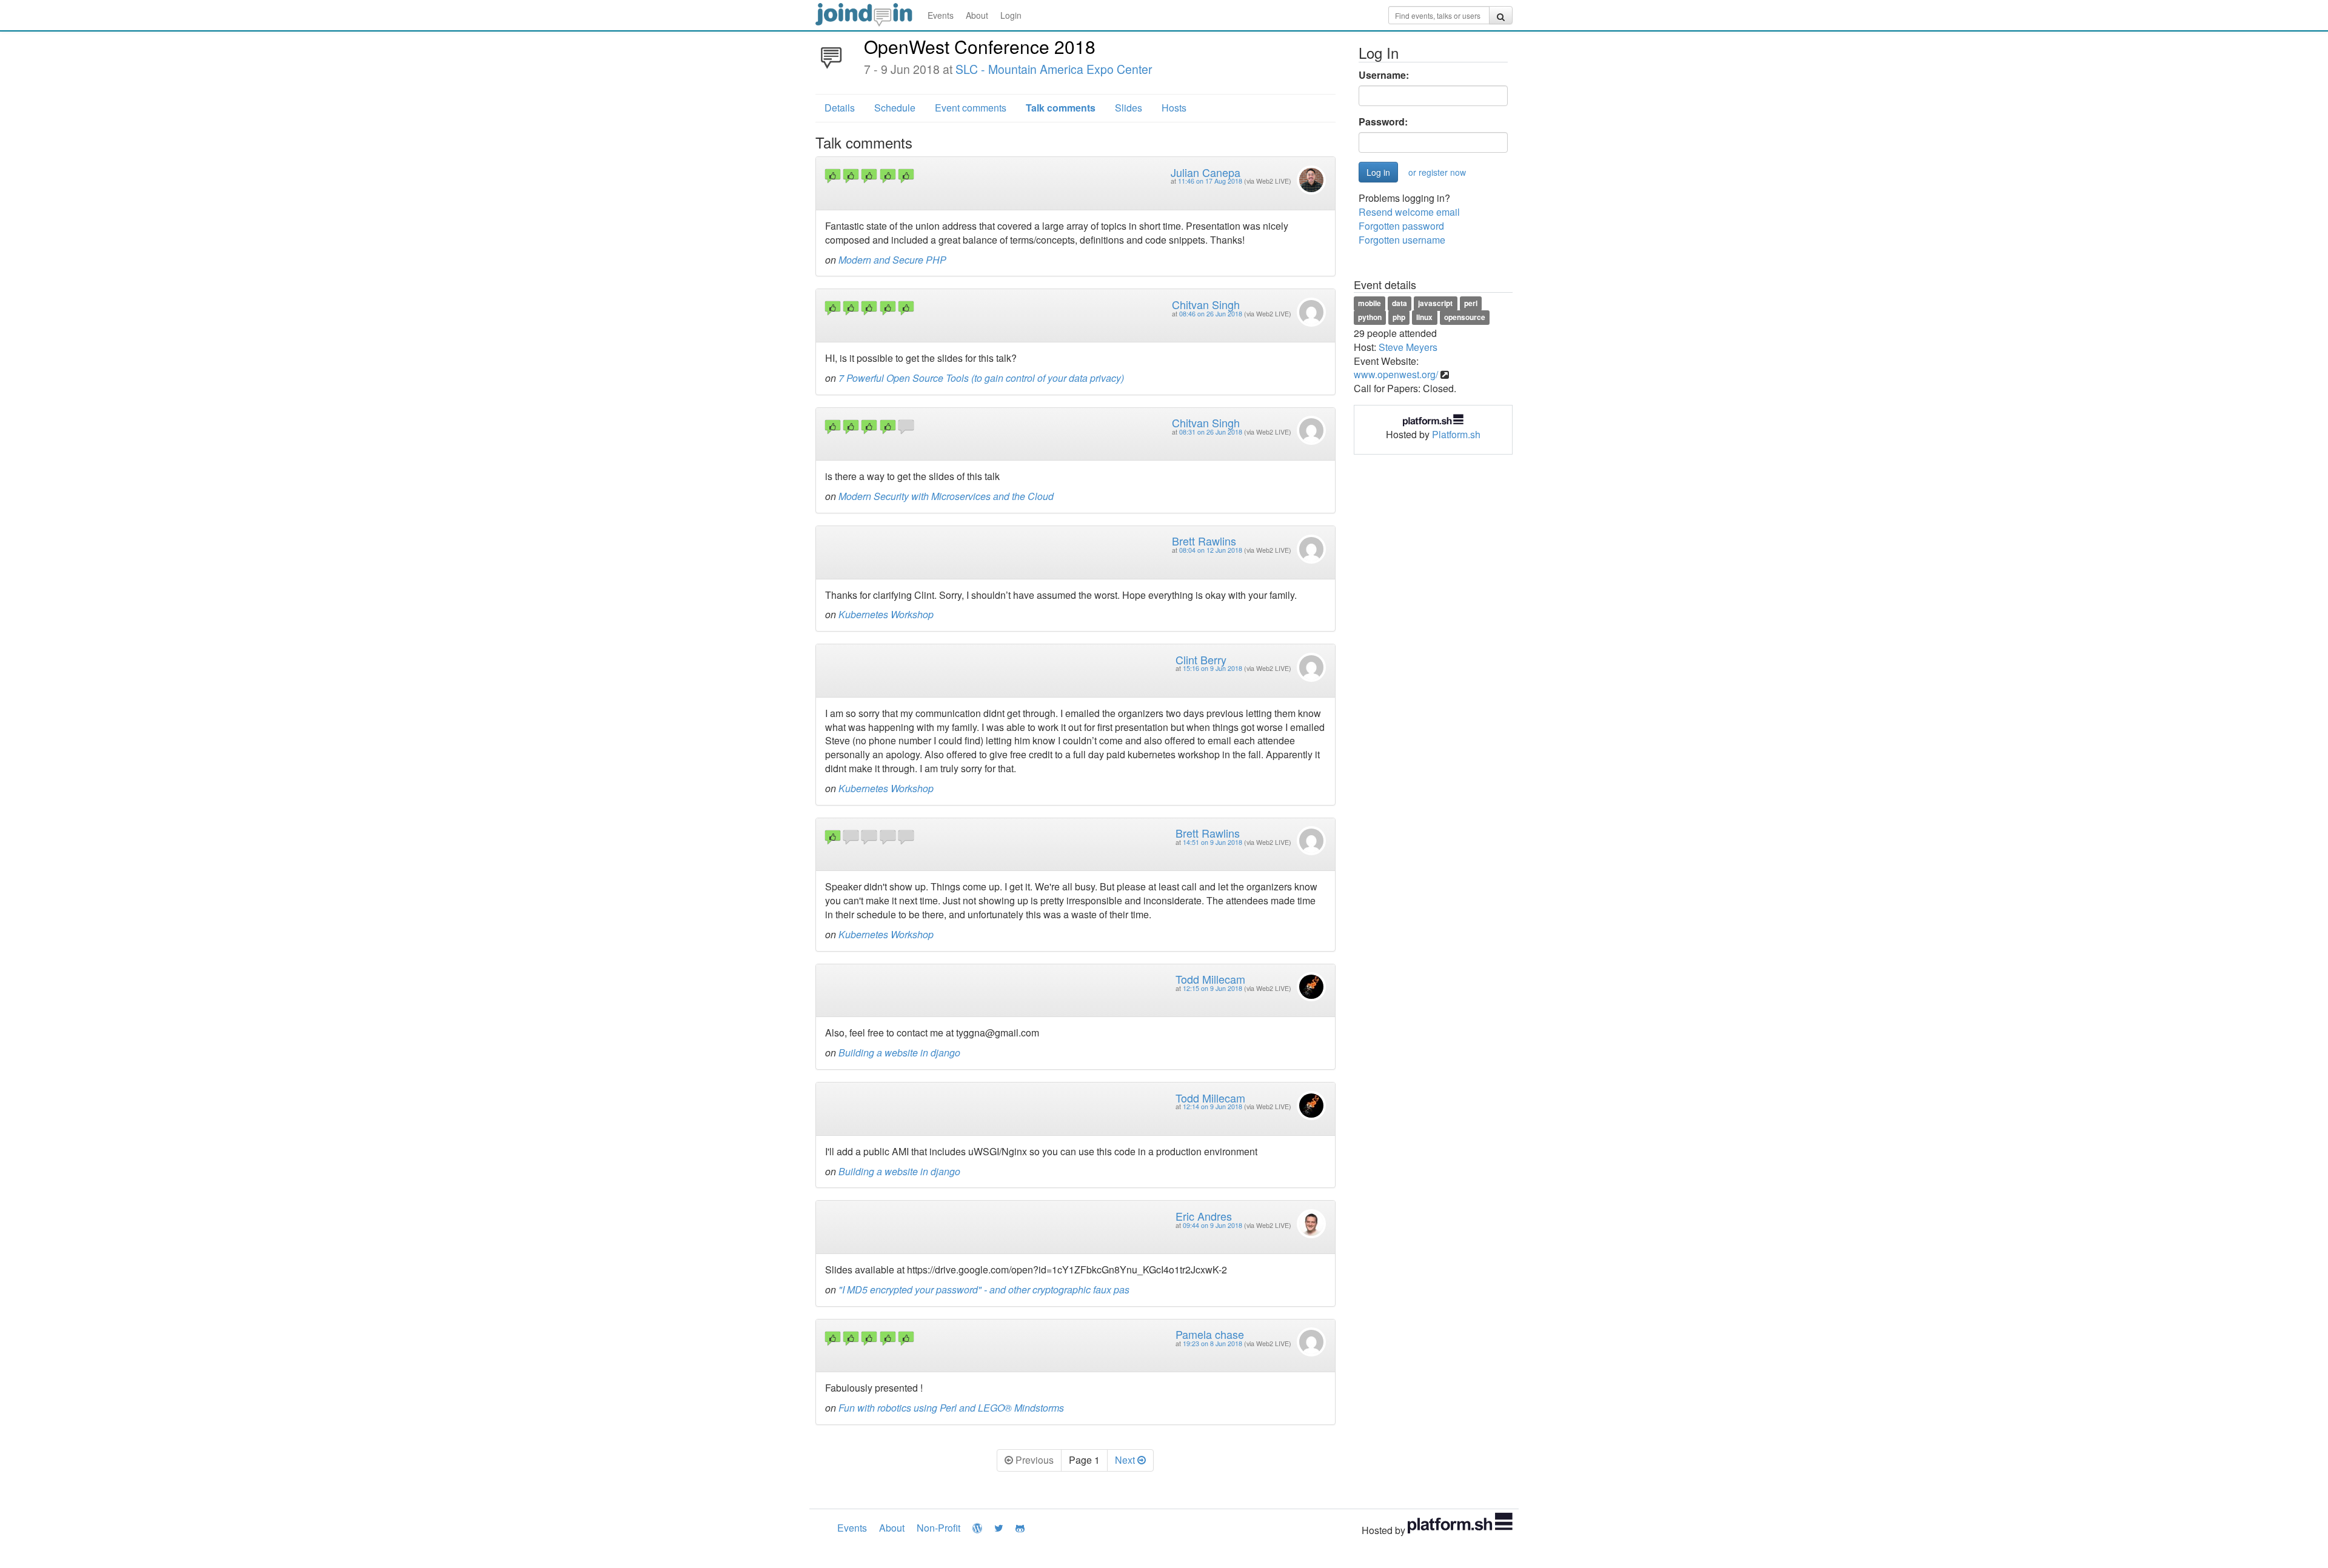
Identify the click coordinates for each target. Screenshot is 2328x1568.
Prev (1033, 1460)
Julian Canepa (1206, 172)
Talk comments (1061, 108)
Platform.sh (1456, 434)
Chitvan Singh (1206, 304)
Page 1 (1084, 1460)
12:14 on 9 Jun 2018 (1212, 1106)
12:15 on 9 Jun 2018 (1212, 988)
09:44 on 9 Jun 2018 (1212, 1225)
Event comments (971, 108)
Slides (1129, 108)
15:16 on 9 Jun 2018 (1212, 668)
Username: (1384, 75)
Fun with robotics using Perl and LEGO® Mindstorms (951, 1408)
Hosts (1174, 108)
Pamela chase (1210, 1334)
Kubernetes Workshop (886, 614)
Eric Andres (1204, 1216)
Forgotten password (1401, 226)
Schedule (895, 108)
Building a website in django (899, 1053)
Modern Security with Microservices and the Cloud (946, 496)
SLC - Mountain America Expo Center (1054, 69)
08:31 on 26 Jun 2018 (1211, 432)
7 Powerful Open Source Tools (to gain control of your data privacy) (981, 378)
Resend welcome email (1409, 212)
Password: (1383, 122)
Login (1011, 15)
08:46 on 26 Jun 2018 (1211, 314)
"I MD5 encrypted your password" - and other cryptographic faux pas (984, 1289)
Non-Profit (938, 1528)
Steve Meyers (1408, 347)
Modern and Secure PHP (892, 260)
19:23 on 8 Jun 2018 (1212, 1343)
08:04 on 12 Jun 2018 (1211, 550)
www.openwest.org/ (1396, 374)
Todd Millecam (1210, 979)
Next (1126, 1460)
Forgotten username (1402, 240)
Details (840, 108)
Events (941, 15)
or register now (1437, 172)
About (977, 15)
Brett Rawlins (1204, 541)
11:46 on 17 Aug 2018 (1210, 181)
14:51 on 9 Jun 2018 (1212, 842)
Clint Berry (1201, 659)
